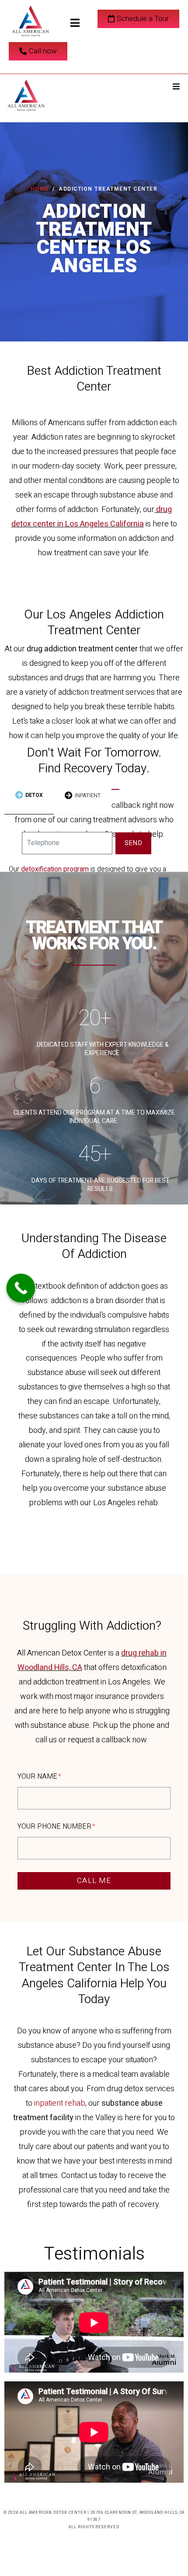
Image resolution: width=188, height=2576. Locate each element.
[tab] (29, 796)
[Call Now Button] (21, 1288)
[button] (176, 86)
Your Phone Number (55, 1827)
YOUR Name (38, 1777)
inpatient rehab (60, 2103)
